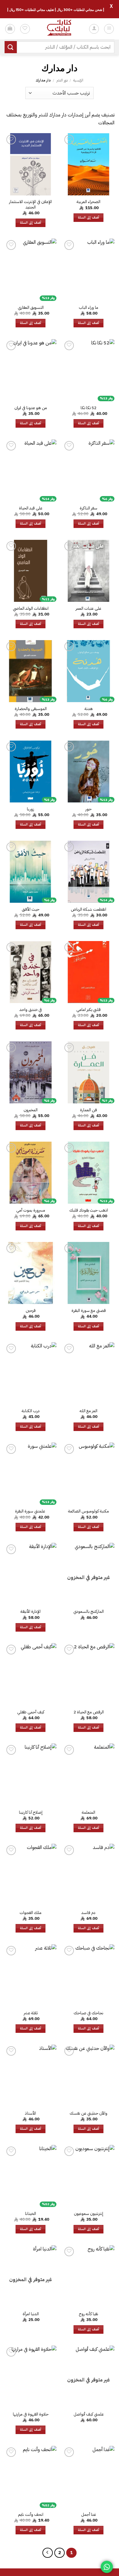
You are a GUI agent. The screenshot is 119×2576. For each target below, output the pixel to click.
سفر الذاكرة (88, 508)
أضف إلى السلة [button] (88, 217)
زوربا (31, 809)
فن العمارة (88, 1110)
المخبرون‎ (31, 1110)
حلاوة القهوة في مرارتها (31, 2414)
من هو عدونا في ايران (31, 408)
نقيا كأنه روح (89, 2314)
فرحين (31, 1311)
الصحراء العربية (88, 202)
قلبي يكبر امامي (88, 1010)
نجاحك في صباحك (88, 2013)
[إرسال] (11, 47)
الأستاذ (31, 2113)
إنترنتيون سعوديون (88, 2214)
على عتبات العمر (88, 609)
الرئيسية (78, 80)
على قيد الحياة (31, 508)
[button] (109, 29)
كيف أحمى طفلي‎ (31, 1712)
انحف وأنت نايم (31, 2515)
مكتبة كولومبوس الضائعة (88, 1511)
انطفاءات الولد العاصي (31, 609)
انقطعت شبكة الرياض (88, 909)
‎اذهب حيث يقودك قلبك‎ (89, 1210)
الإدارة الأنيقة (31, 1612)
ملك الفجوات (31, 1913)
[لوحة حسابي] (94, 29)
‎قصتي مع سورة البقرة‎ (89, 1311)
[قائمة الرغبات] (25, 29)
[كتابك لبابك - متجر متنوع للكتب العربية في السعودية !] (60, 29)
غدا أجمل (89, 2515)
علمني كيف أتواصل (89, 2414)
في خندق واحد (31, 1010)
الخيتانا (31, 2214)
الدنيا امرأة (31, 2314)
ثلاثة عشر (31, 2013)
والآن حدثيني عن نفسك (88, 2113)
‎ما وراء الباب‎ (88, 308)
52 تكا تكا (88, 408)
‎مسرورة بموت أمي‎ (31, 1210)
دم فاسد (88, 1913)
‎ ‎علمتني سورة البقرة (31, 1511)
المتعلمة (88, 1812)
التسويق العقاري (31, 308)
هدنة (89, 709)
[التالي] (48, 2553)
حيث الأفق (31, 909)
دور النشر (62, 80)
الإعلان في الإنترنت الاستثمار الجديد (31, 204)
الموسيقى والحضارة (31, 709)
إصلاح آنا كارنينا (31, 1812)
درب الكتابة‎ (31, 1411)
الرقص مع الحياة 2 (89, 1712)
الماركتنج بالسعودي (88, 1612)
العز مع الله (88, 1411)
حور (88, 809)
